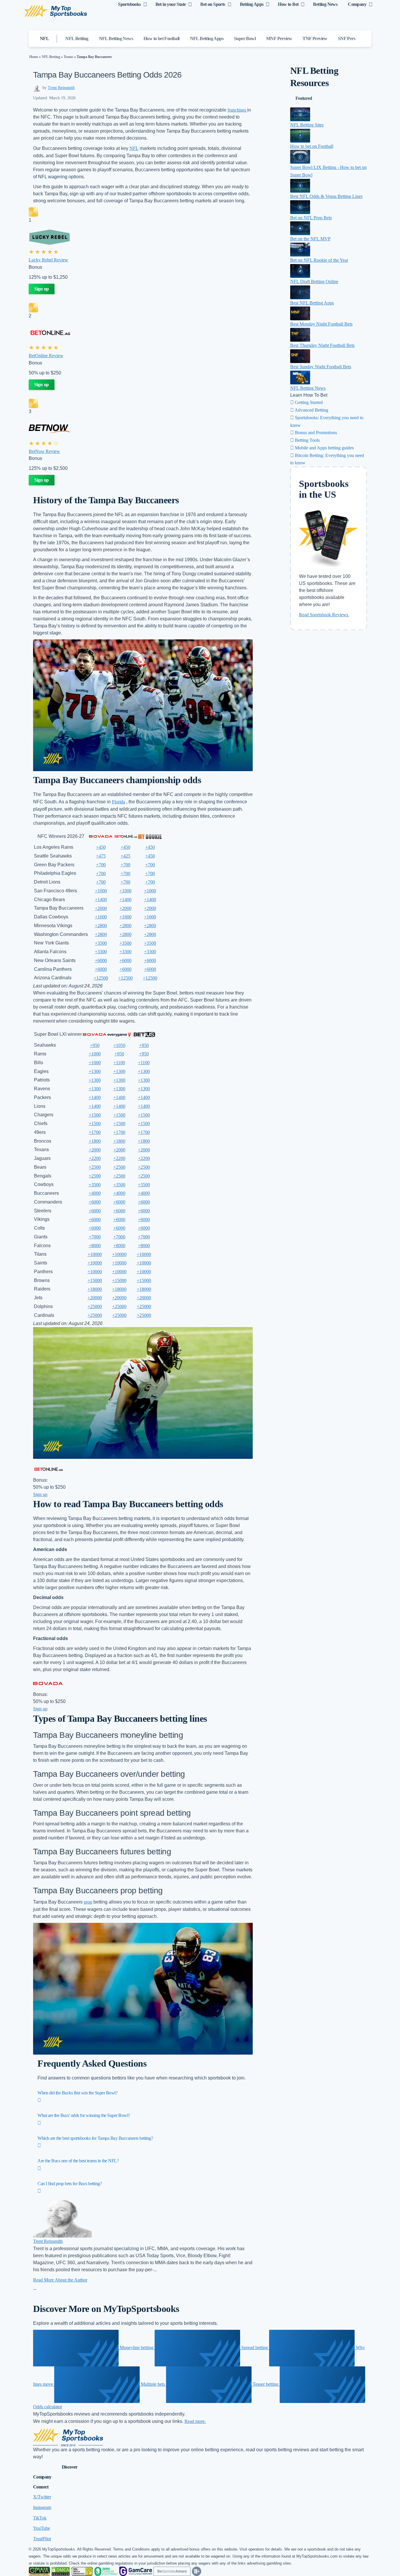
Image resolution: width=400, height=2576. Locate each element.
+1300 (95, 1071)
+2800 (101, 926)
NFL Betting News (116, 38)
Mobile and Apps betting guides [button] (324, 448)
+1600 (101, 917)
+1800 (95, 1141)
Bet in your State (171, 4)
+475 (101, 856)
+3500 (101, 943)
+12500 (101, 978)
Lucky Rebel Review (48, 260)
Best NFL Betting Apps (312, 303)
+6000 (101, 960)
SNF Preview (350, 38)
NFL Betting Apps (207, 38)
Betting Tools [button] (307, 440)
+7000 (95, 1237)
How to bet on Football (312, 146)
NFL (134, 148)
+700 (101, 865)
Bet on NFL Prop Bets (311, 218)
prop (88, 1902)
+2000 (101, 908)
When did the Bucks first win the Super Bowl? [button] (77, 2093)
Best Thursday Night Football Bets (322, 345)
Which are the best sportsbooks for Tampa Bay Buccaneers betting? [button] (95, 2138)
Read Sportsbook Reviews (324, 615)
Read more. (195, 2421)
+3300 (101, 952)
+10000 (95, 1254)
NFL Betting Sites (307, 125)
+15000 (95, 1280)
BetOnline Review (46, 356)
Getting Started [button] (308, 402)
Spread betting (255, 2348)
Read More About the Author (60, 2280)
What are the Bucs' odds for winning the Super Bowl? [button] (84, 2115)
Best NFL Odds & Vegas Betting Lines (326, 196)
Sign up (42, 289)
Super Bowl (245, 38)
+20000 (95, 1298)
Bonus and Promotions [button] (315, 433)
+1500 (95, 1115)
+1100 (119, 1063)
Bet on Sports (213, 4)
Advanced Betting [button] (311, 410)
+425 (125, 856)
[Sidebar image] (300, 114)
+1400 (101, 900)
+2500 (95, 1167)
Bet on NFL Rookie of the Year (319, 260)
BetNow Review (44, 451)
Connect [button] (41, 2487)
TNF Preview (315, 38)
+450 (101, 847)
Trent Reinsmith (61, 88)
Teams (68, 57)
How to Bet (288, 4)
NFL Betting (77, 38)
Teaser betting (266, 2384)
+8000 (95, 1246)
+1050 (119, 1045)
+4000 (95, 1193)
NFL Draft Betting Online (314, 281)
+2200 (95, 1158)
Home (34, 57)
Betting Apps (252, 4)
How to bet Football (161, 38)
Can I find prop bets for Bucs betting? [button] (70, 2184)
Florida (118, 802)
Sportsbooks (129, 4)
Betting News (325, 4)
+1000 (101, 891)
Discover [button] (70, 2467)
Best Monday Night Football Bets (321, 324)
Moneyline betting (137, 2348)
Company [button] (42, 2477)
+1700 (95, 1132)
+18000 (95, 1289)
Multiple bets (153, 2384)
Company (357, 4)
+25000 (95, 1306)
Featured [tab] (304, 98)
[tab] (204, 2096)
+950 (95, 1045)
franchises (237, 110)
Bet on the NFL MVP (310, 239)
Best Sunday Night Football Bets (321, 367)
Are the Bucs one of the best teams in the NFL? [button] (78, 2161)
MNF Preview (279, 38)
